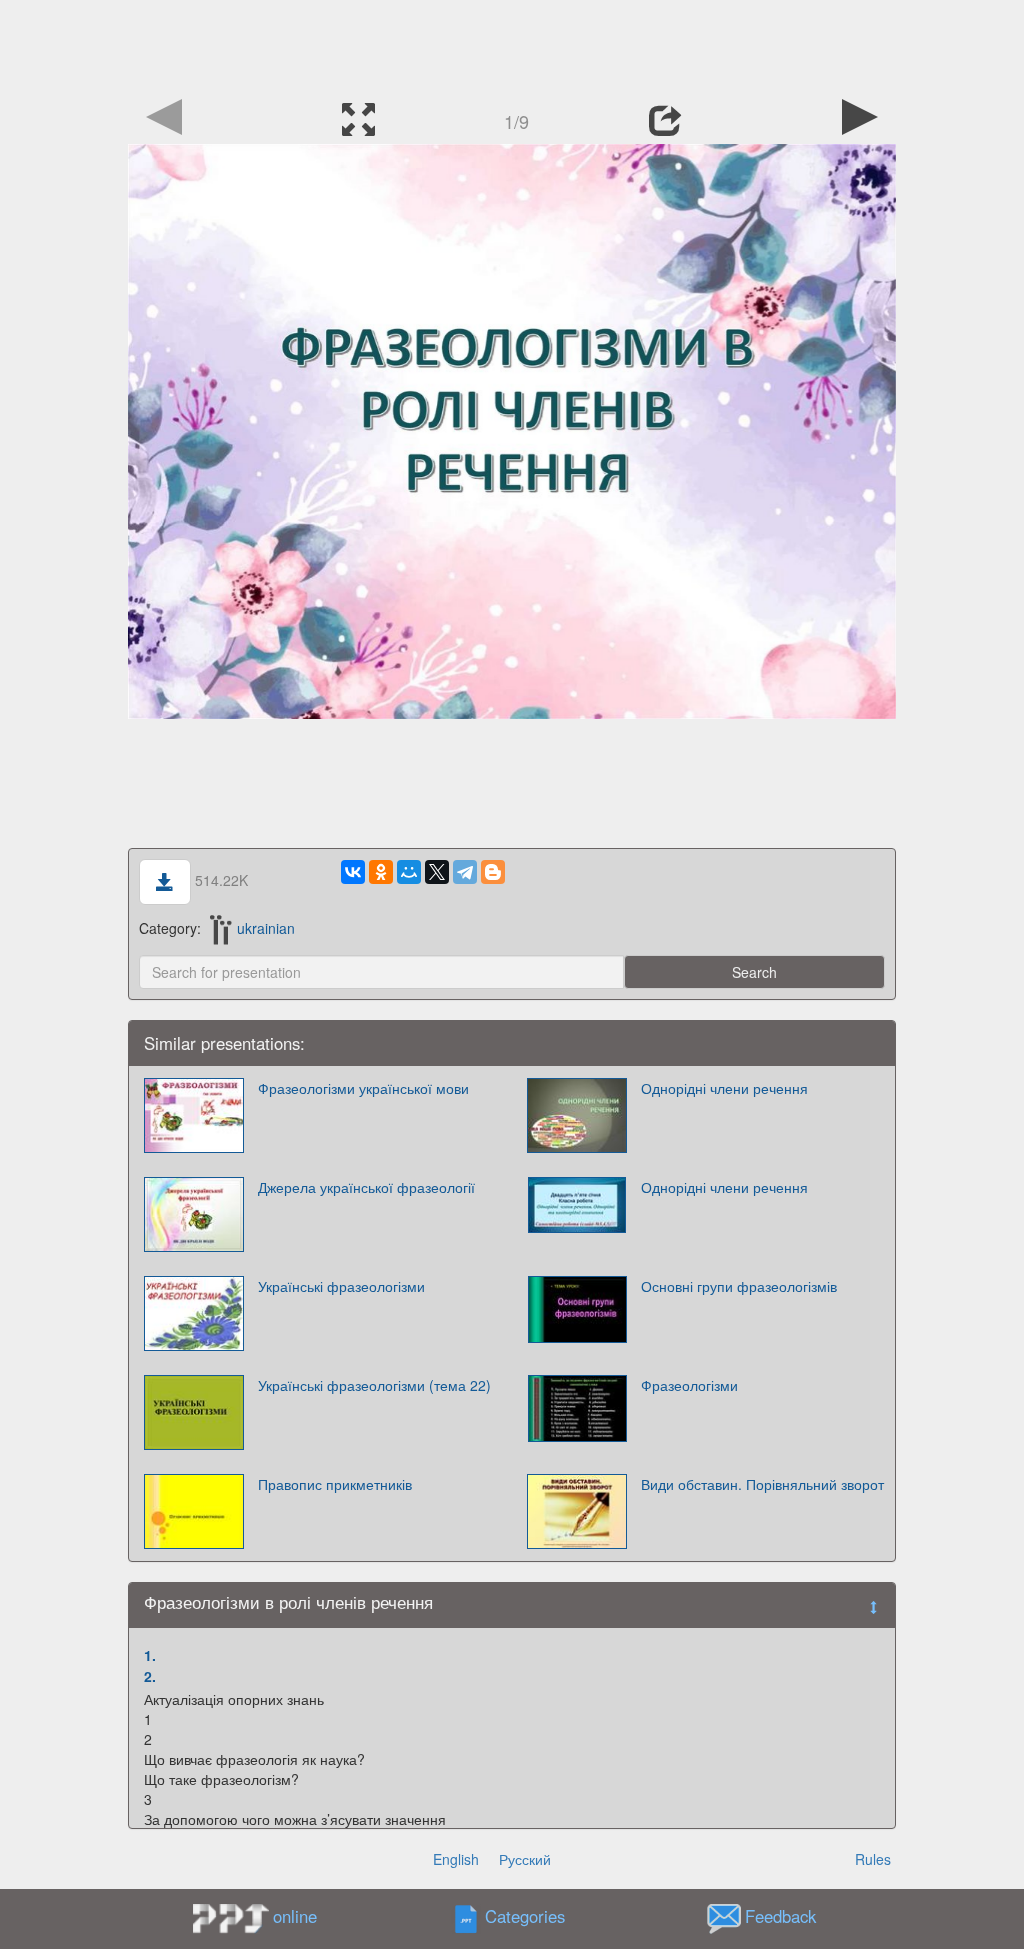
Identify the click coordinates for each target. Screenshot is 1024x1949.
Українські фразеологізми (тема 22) (374, 1385)
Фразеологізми (689, 1385)
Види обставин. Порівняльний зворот (762, 1484)
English (456, 1859)
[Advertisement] (512, 45)
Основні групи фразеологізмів (739, 1286)
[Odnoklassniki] (381, 872)
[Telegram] (465, 872)
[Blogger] (493, 872)
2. (150, 1676)
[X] (437, 872)
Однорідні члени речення (724, 1088)
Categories (525, 1917)
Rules (873, 1859)
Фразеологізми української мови (363, 1088)
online (295, 1916)
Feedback (780, 1917)
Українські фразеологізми (341, 1286)
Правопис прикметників (335, 1484)
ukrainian (265, 928)
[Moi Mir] (409, 872)
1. (150, 1655)
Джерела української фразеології (366, 1187)
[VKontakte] (353, 872)
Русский (525, 1859)
